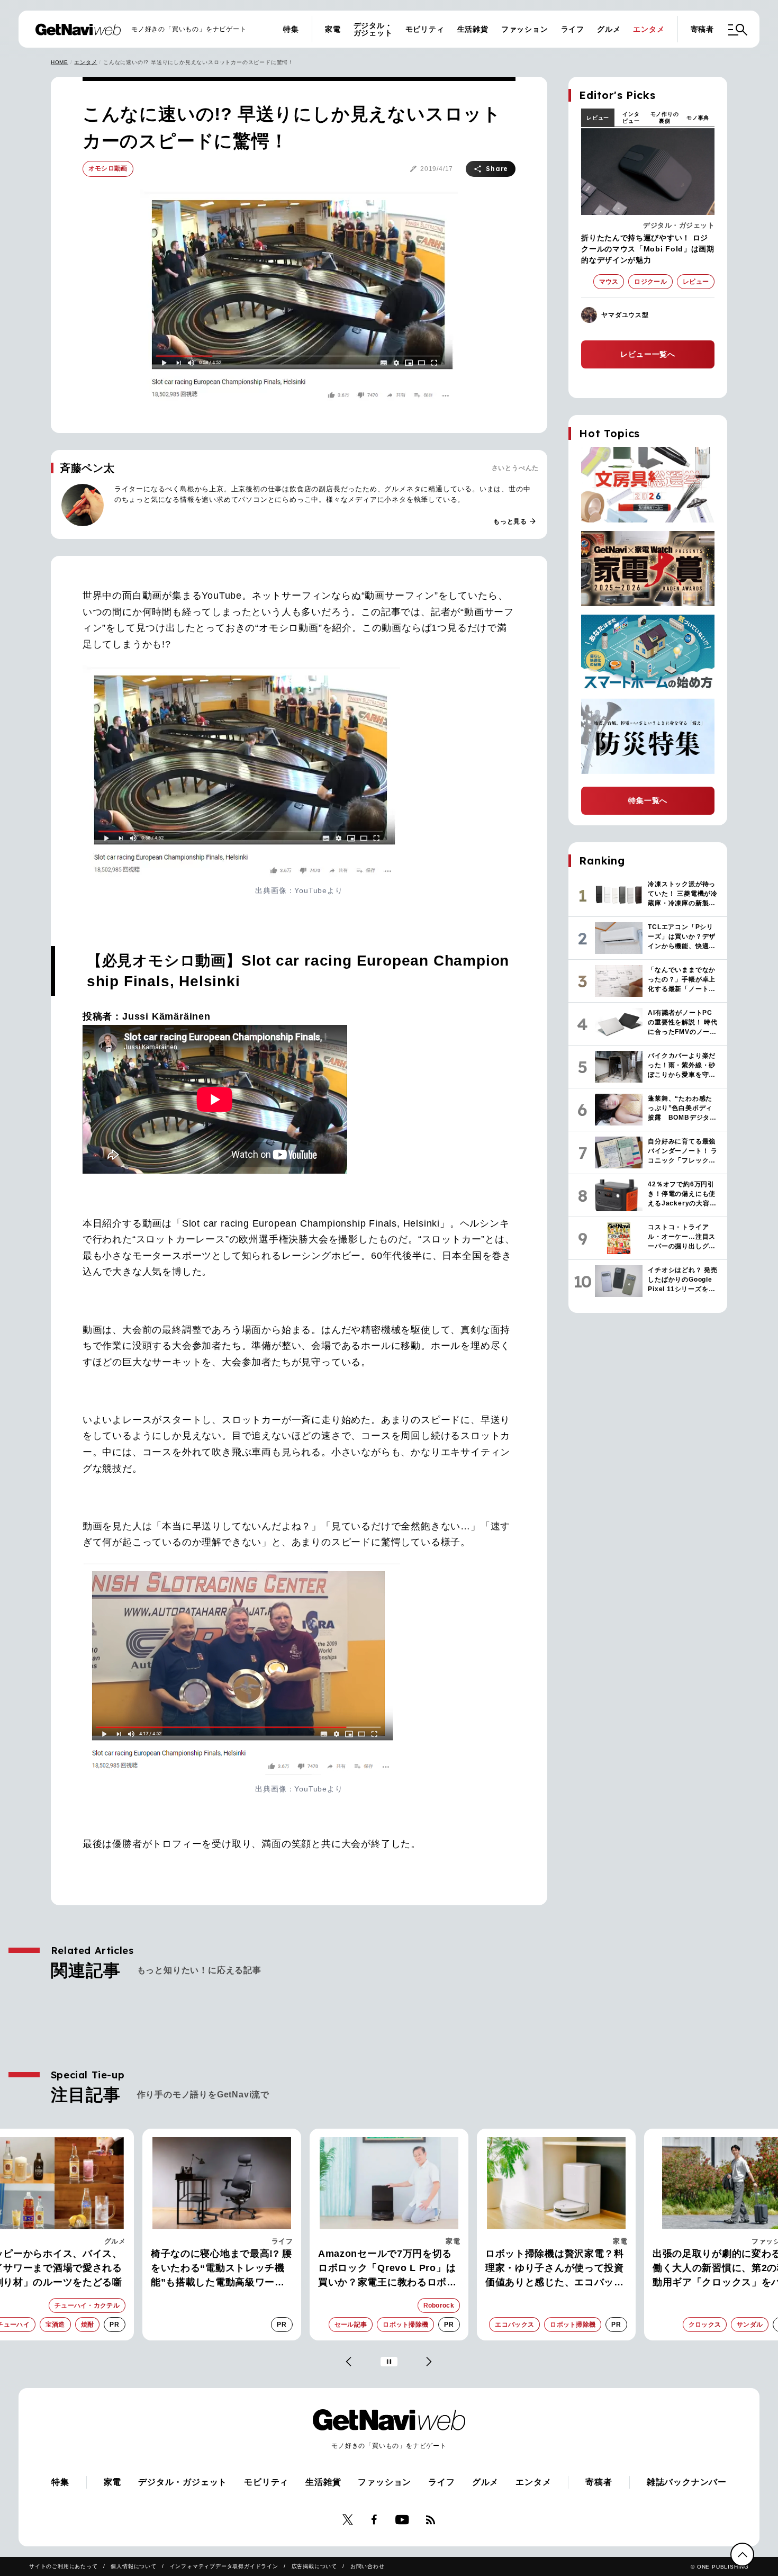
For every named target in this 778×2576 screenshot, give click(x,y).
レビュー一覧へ (648, 354)
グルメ (609, 29)
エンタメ (649, 29)
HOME (60, 62)
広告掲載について (314, 2566)
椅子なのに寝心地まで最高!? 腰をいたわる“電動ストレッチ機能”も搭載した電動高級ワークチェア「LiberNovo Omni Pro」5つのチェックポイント (221, 2269)
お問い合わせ (368, 2566)
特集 (291, 29)
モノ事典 (698, 118)
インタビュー (631, 118)
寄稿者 (702, 29)
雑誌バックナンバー (687, 2482)
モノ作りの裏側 (665, 118)
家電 (333, 29)
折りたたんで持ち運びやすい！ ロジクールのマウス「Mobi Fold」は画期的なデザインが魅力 (648, 249)
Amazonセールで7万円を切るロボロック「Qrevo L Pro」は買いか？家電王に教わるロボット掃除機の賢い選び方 (387, 2269)
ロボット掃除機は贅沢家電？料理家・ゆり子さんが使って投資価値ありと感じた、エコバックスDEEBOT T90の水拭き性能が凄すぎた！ (556, 2269)
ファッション (525, 29)
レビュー (598, 118)
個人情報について (133, 2566)
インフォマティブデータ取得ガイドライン (224, 2566)
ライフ (573, 29)
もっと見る (515, 521)
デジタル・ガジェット (373, 29)
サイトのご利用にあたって (64, 2566)
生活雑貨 (473, 29)
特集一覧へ (648, 800)
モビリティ (425, 29)
